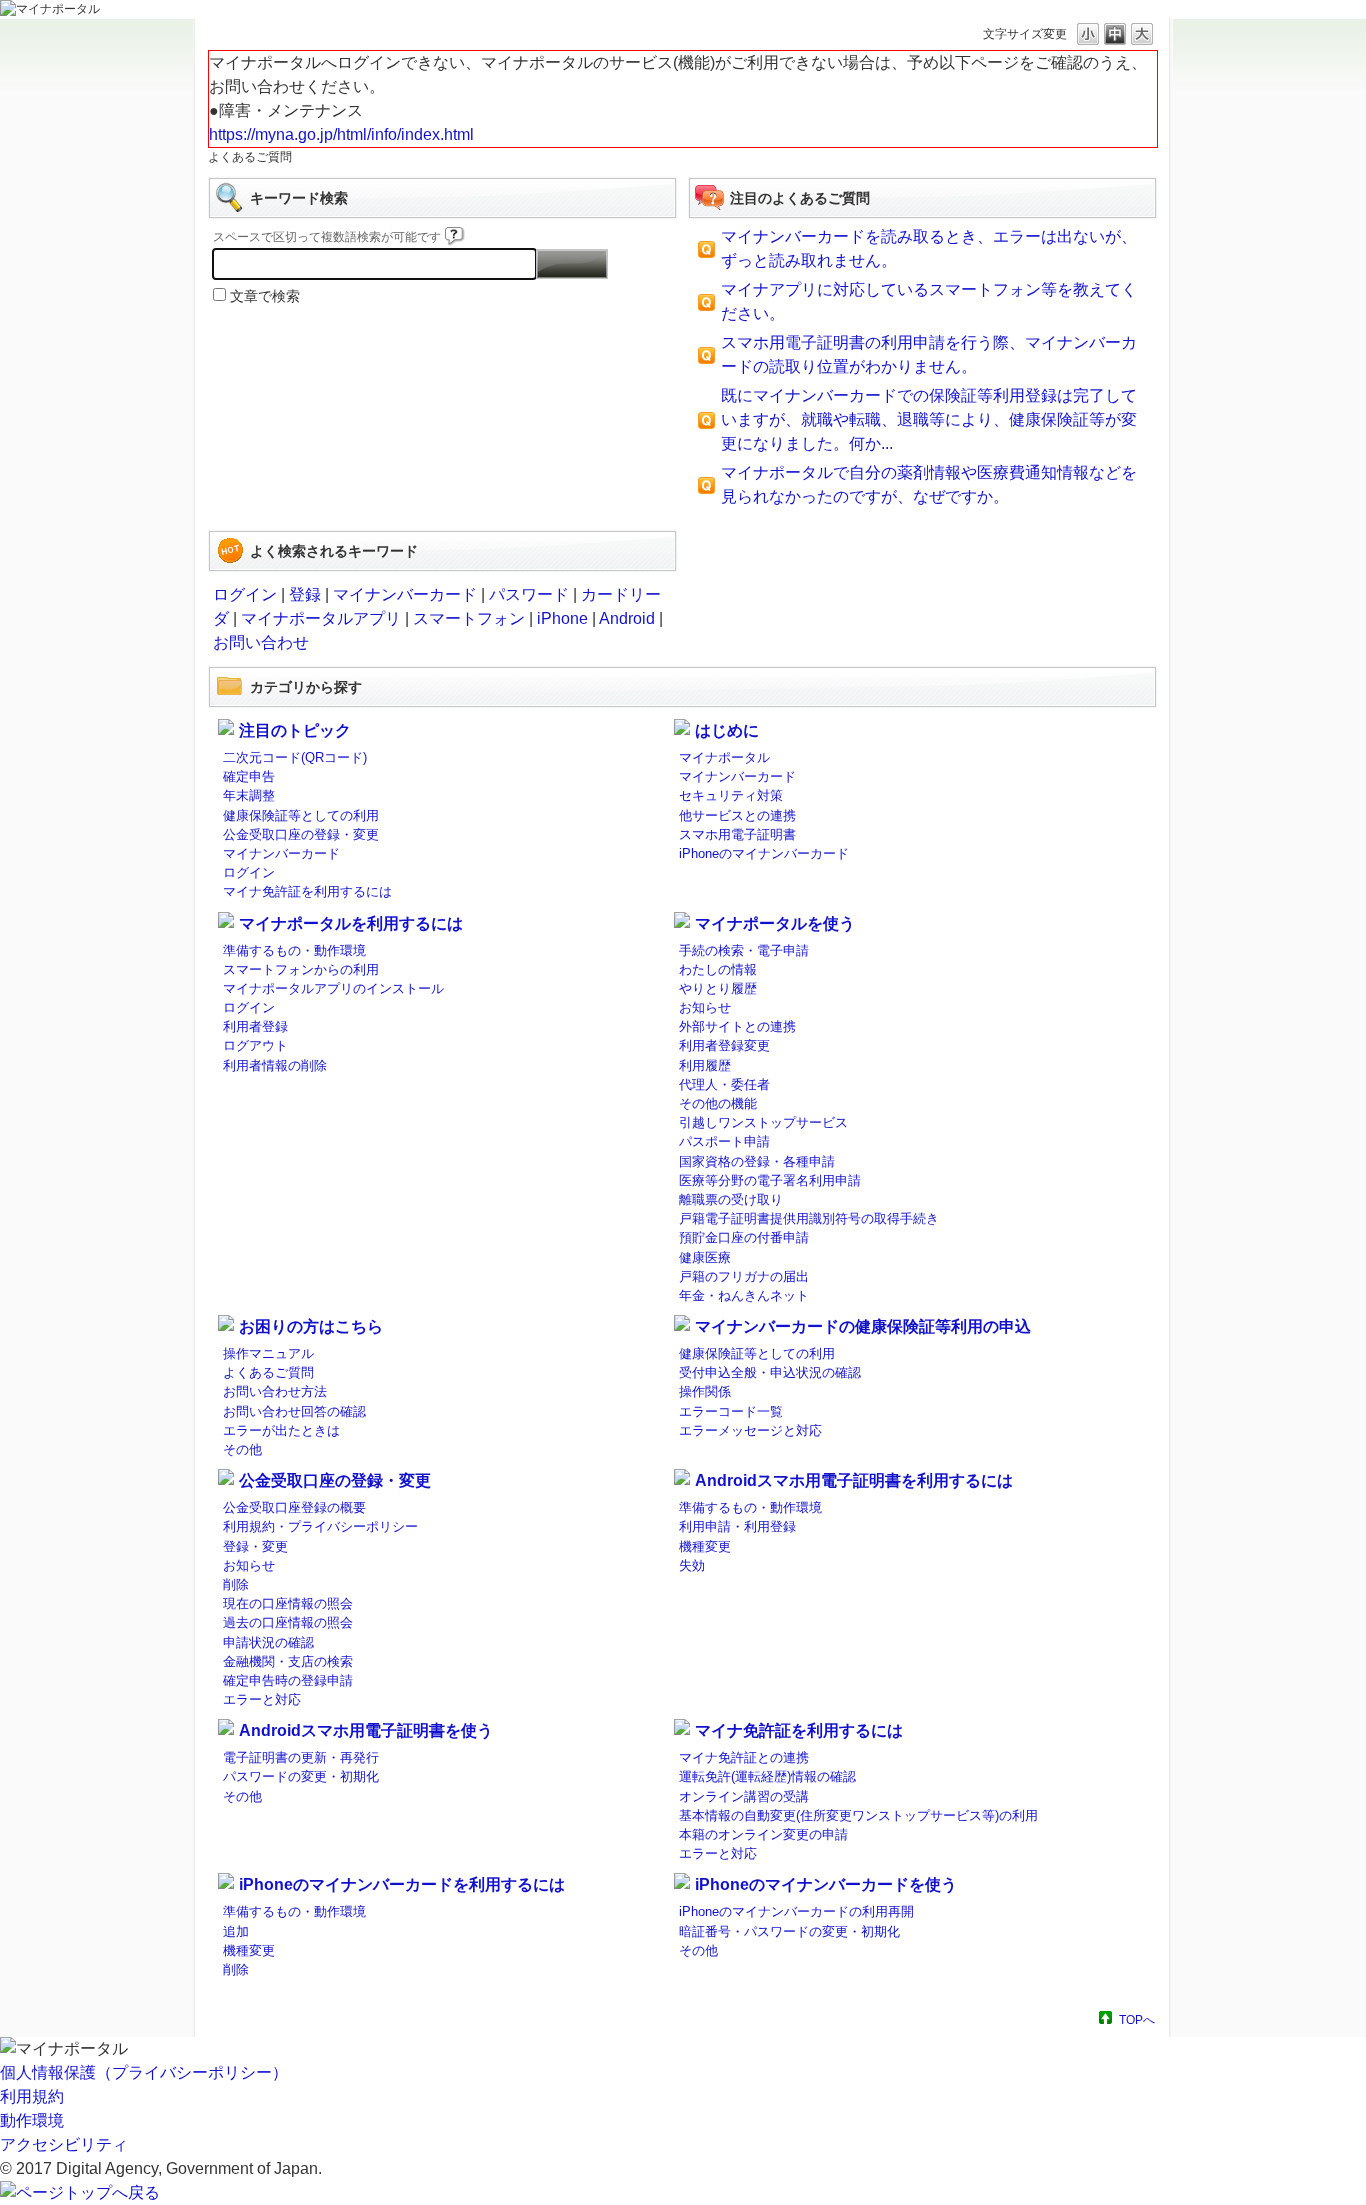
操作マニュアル (268, 1353)
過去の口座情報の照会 (288, 1622)
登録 (305, 594)
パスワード (529, 594)
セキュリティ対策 (731, 795)
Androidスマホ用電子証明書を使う (366, 1730)
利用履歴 (705, 1065)
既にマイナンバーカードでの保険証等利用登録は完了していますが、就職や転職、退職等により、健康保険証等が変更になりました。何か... (929, 419)
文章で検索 (265, 296)
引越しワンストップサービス (763, 1122)
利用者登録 (255, 1026)
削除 (236, 1584)
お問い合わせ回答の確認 (294, 1411)
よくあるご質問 (268, 1372)
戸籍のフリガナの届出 (744, 1276)
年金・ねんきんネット (744, 1295)
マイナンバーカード (405, 594)
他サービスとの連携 (737, 815)
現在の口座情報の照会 (288, 1603)
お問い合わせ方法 (275, 1391)
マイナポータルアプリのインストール (333, 988)
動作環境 (32, 2120)
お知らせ (705, 1007)
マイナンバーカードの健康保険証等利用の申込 (863, 1326)
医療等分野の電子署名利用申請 (770, 1180)
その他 (242, 1449)
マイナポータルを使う (775, 923)
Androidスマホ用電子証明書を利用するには (854, 1480)
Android (627, 618)
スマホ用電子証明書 (737, 834)
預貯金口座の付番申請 (744, 1237)
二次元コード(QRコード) (295, 757)
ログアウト (255, 1045)
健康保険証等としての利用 (301, 815)
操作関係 (705, 1391)
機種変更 (705, 1546)
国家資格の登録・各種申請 (757, 1161)
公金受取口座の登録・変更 (301, 834)
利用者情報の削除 (275, 1065)
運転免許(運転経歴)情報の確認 (767, 1776)
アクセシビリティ (64, 2144)
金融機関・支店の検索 (288, 1661)
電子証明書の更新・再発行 (301, 1757)
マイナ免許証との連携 (744, 1757)
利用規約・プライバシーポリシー (320, 1526)
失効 (692, 1565)
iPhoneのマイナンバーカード (764, 853)
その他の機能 (718, 1103)
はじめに (727, 730)
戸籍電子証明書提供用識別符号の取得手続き (809, 1218)
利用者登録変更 (724, 1045)
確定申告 (249, 776)
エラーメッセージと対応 (750, 1430)
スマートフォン (469, 618)
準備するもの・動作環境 (294, 950)
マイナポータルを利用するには (351, 923)
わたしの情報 (718, 969)
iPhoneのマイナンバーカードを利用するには (402, 1884)
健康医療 (705, 1257)
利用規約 (32, 2096)
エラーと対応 (262, 1699)
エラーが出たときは (281, 1430)
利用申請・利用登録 (737, 1526)
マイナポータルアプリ (321, 618)
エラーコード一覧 (731, 1411)
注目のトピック (295, 730)
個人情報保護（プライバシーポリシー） (144, 2072)
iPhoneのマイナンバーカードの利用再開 (796, 1911)
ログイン (245, 594)
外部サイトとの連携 (737, 1026)
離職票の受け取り (731, 1199)
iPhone (562, 618)
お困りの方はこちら (311, 1326)
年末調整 (249, 795)
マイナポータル (724, 757)
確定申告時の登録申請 (288, 1680)
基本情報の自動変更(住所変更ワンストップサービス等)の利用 (858, 1815)
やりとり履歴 (718, 988)
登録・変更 (255, 1546)
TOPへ (1137, 2019)
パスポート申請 (724, 1141)
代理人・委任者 (724, 1084)
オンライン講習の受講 (744, 1796)
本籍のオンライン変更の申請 (763, 1834)
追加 (236, 1931)
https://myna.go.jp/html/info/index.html (341, 134)
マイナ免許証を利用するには (307, 891)
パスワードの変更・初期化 (301, 1776)
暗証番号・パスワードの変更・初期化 (789, 1931)
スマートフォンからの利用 (301, 969)
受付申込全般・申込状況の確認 (770, 1372)
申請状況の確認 (268, 1642)
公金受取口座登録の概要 (294, 1507)
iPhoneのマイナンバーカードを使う (826, 1884)
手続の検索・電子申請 (744, 950)
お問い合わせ (261, 642)
